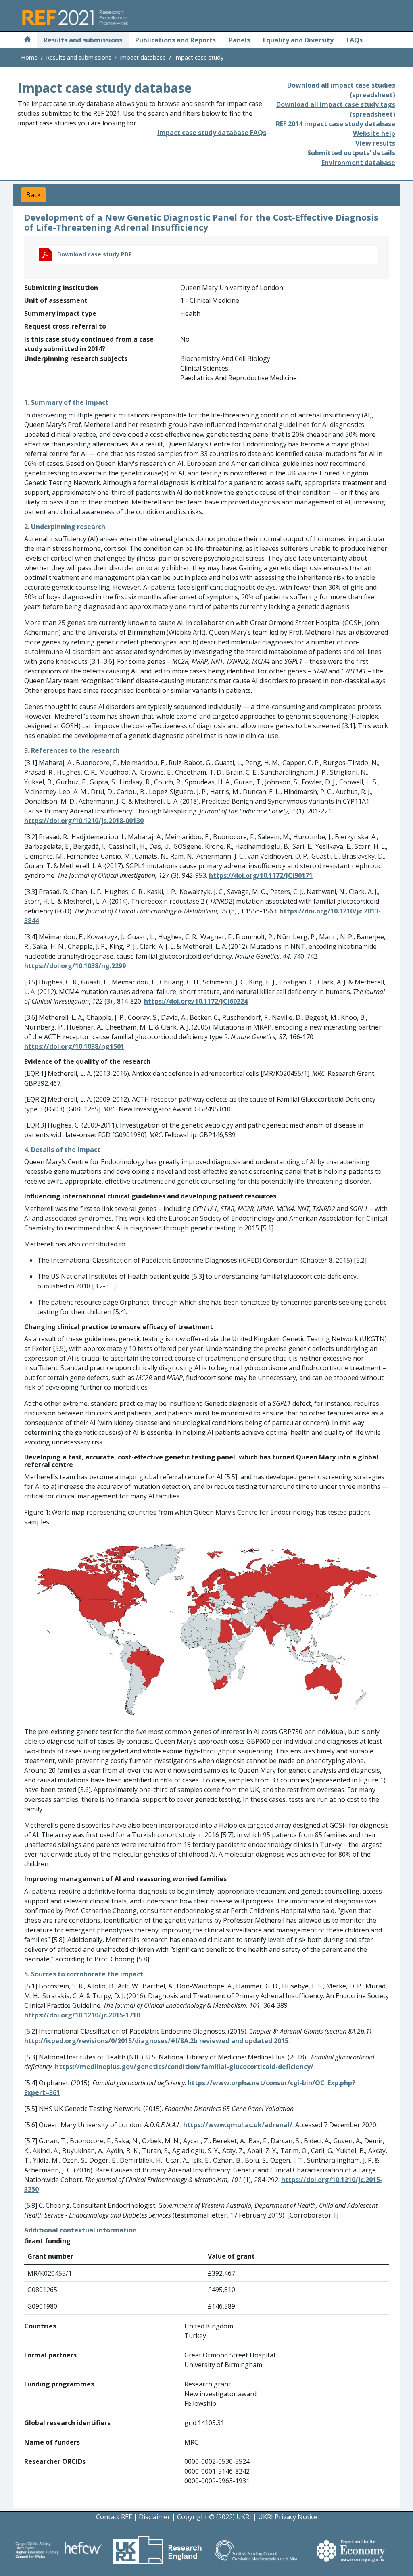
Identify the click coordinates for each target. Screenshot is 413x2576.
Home (29, 57)
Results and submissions (83, 40)
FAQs (355, 40)
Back (33, 195)
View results (375, 143)
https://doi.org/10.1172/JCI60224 (196, 1001)
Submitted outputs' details (351, 153)
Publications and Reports (175, 40)
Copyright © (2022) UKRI (214, 2517)
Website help (374, 133)
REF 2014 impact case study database (336, 124)
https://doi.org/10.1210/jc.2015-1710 (82, 2015)
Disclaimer (154, 2517)
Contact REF (114, 2517)
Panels (239, 40)
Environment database (358, 163)
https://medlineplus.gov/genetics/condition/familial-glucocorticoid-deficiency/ (184, 2067)
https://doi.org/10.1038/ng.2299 (75, 966)
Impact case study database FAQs (212, 133)
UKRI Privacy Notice (288, 2517)
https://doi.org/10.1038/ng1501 (74, 1046)
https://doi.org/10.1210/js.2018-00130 (84, 821)
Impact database (143, 57)
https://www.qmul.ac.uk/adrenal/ (238, 2125)
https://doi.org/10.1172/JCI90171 (261, 875)
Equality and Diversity (298, 40)
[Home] (27, 40)
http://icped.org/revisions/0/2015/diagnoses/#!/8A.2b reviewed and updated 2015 (156, 2041)
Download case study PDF (94, 254)
